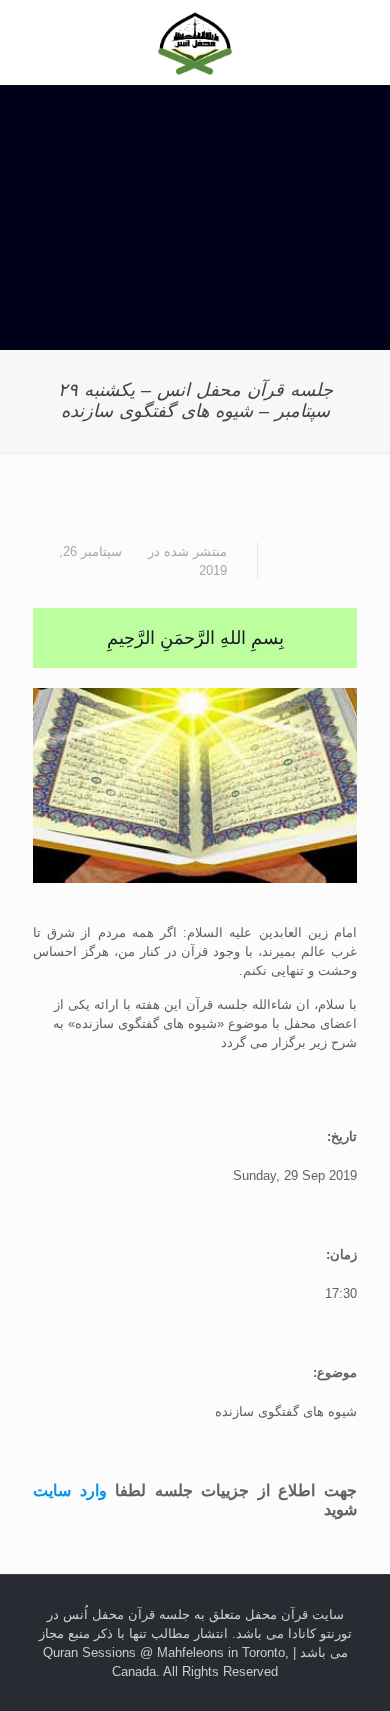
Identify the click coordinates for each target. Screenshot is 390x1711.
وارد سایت (70, 1490)
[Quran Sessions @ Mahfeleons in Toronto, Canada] (195, 42)
